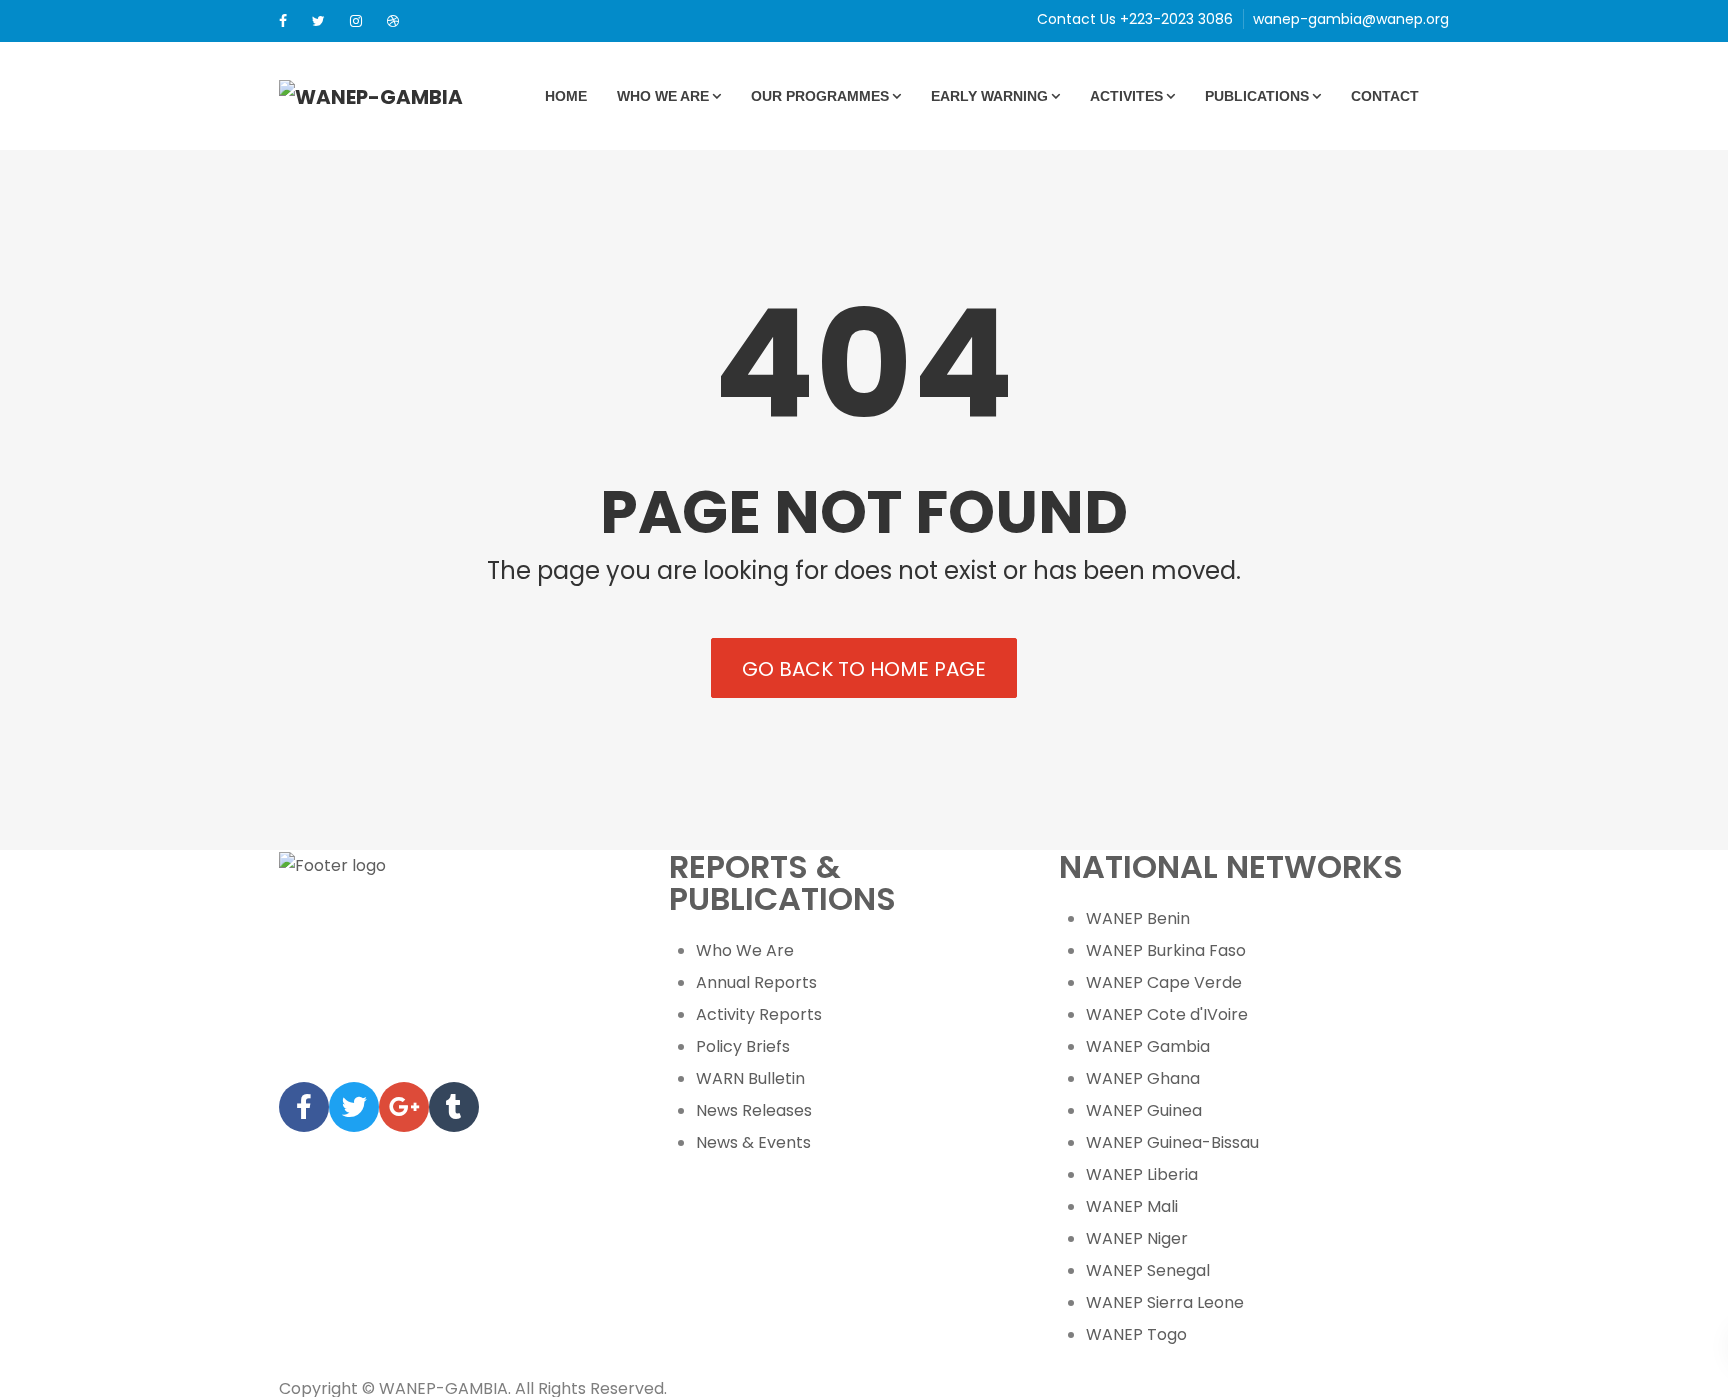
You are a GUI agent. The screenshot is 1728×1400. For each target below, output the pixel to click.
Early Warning (989, 96)
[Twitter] (318, 21)
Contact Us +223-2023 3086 (1135, 19)
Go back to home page (864, 669)
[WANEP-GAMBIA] (371, 95)
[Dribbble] (393, 21)
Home (566, 96)
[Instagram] (356, 21)
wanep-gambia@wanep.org (1351, 19)
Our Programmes (820, 96)
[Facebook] (283, 21)
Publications (1257, 96)
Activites (1126, 96)
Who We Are (663, 96)
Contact (1385, 96)
